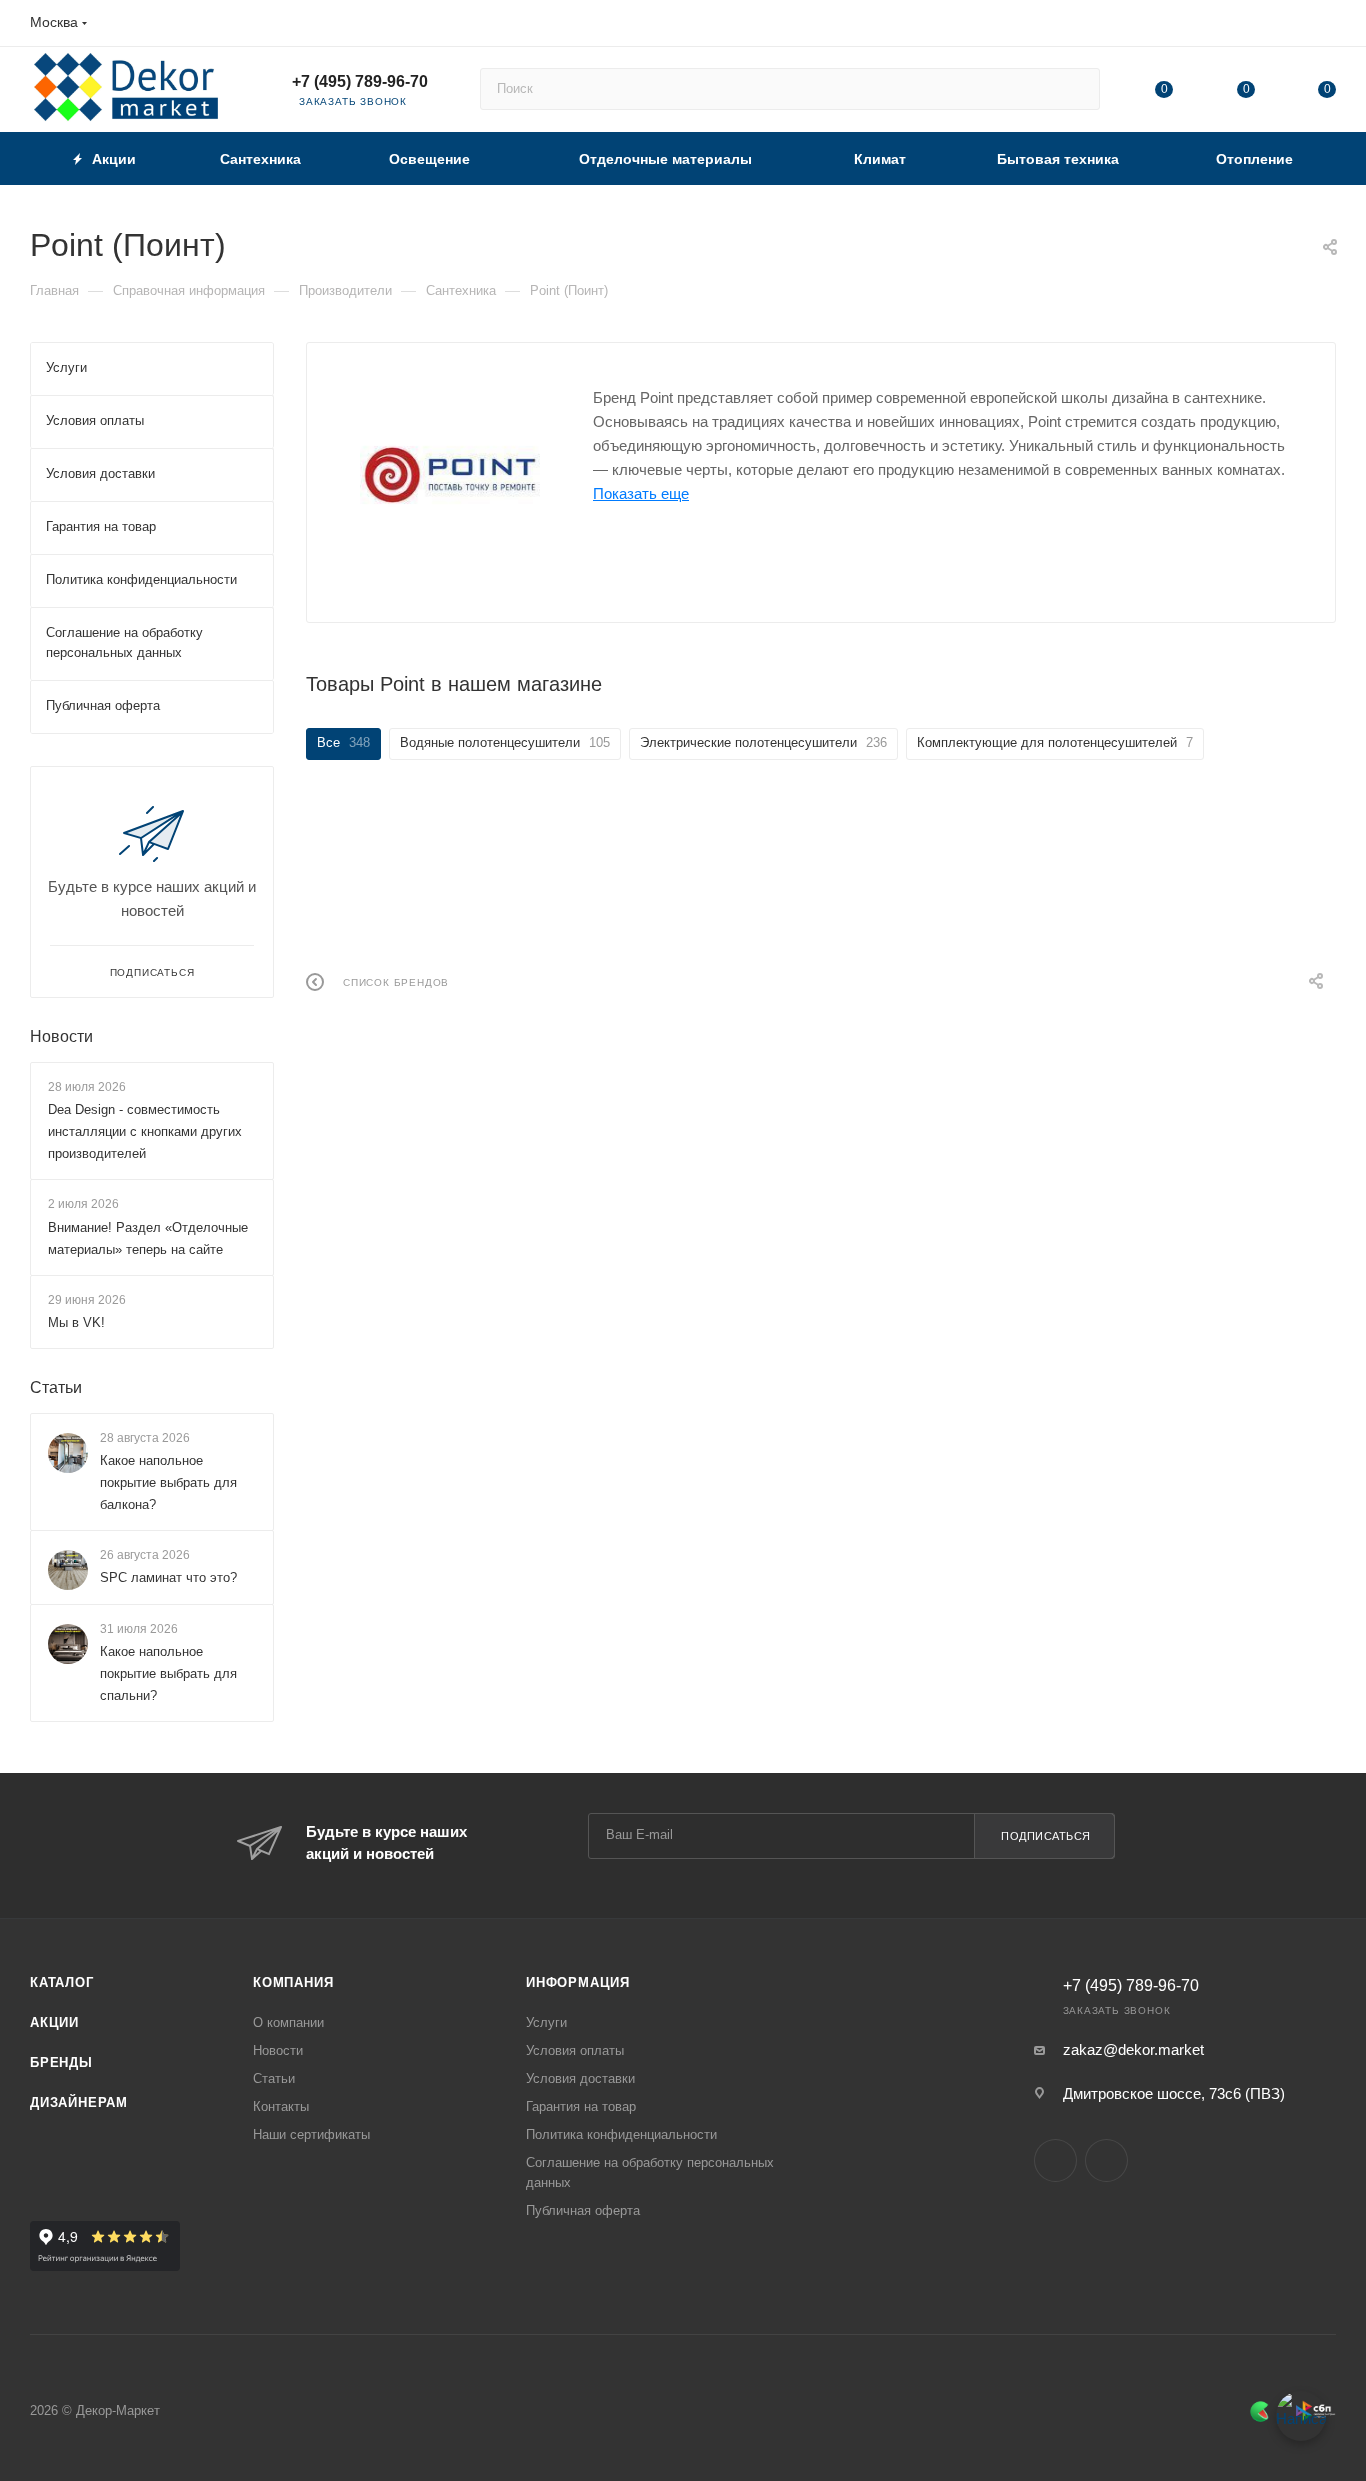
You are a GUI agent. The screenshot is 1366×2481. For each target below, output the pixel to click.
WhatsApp (1106, 2160)
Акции (54, 2022)
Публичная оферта (583, 2210)
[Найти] (1075, 89)
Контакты (281, 2106)
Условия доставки (580, 2078)
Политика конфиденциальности (621, 2134)
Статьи (56, 1387)
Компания (293, 1982)
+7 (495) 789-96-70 (360, 81)
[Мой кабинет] (1327, 26)
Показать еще (641, 493)
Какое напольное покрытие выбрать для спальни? (168, 1673)
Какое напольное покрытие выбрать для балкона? (168, 1482)
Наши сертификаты (311, 2134)
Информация (578, 1982)
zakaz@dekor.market (1133, 2049)
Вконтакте (1055, 2160)
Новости (61, 1036)
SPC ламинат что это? (168, 1577)
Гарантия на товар (581, 2106)
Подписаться (1046, 1836)
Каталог (62, 1982)
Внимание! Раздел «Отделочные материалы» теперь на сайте (148, 1238)
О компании (288, 2022)
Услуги (546, 2022)
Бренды (61, 2062)
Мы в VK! (76, 1322)
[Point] (450, 475)
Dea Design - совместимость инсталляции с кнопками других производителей (145, 1131)
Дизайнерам (79, 2102)
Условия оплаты (575, 2050)
